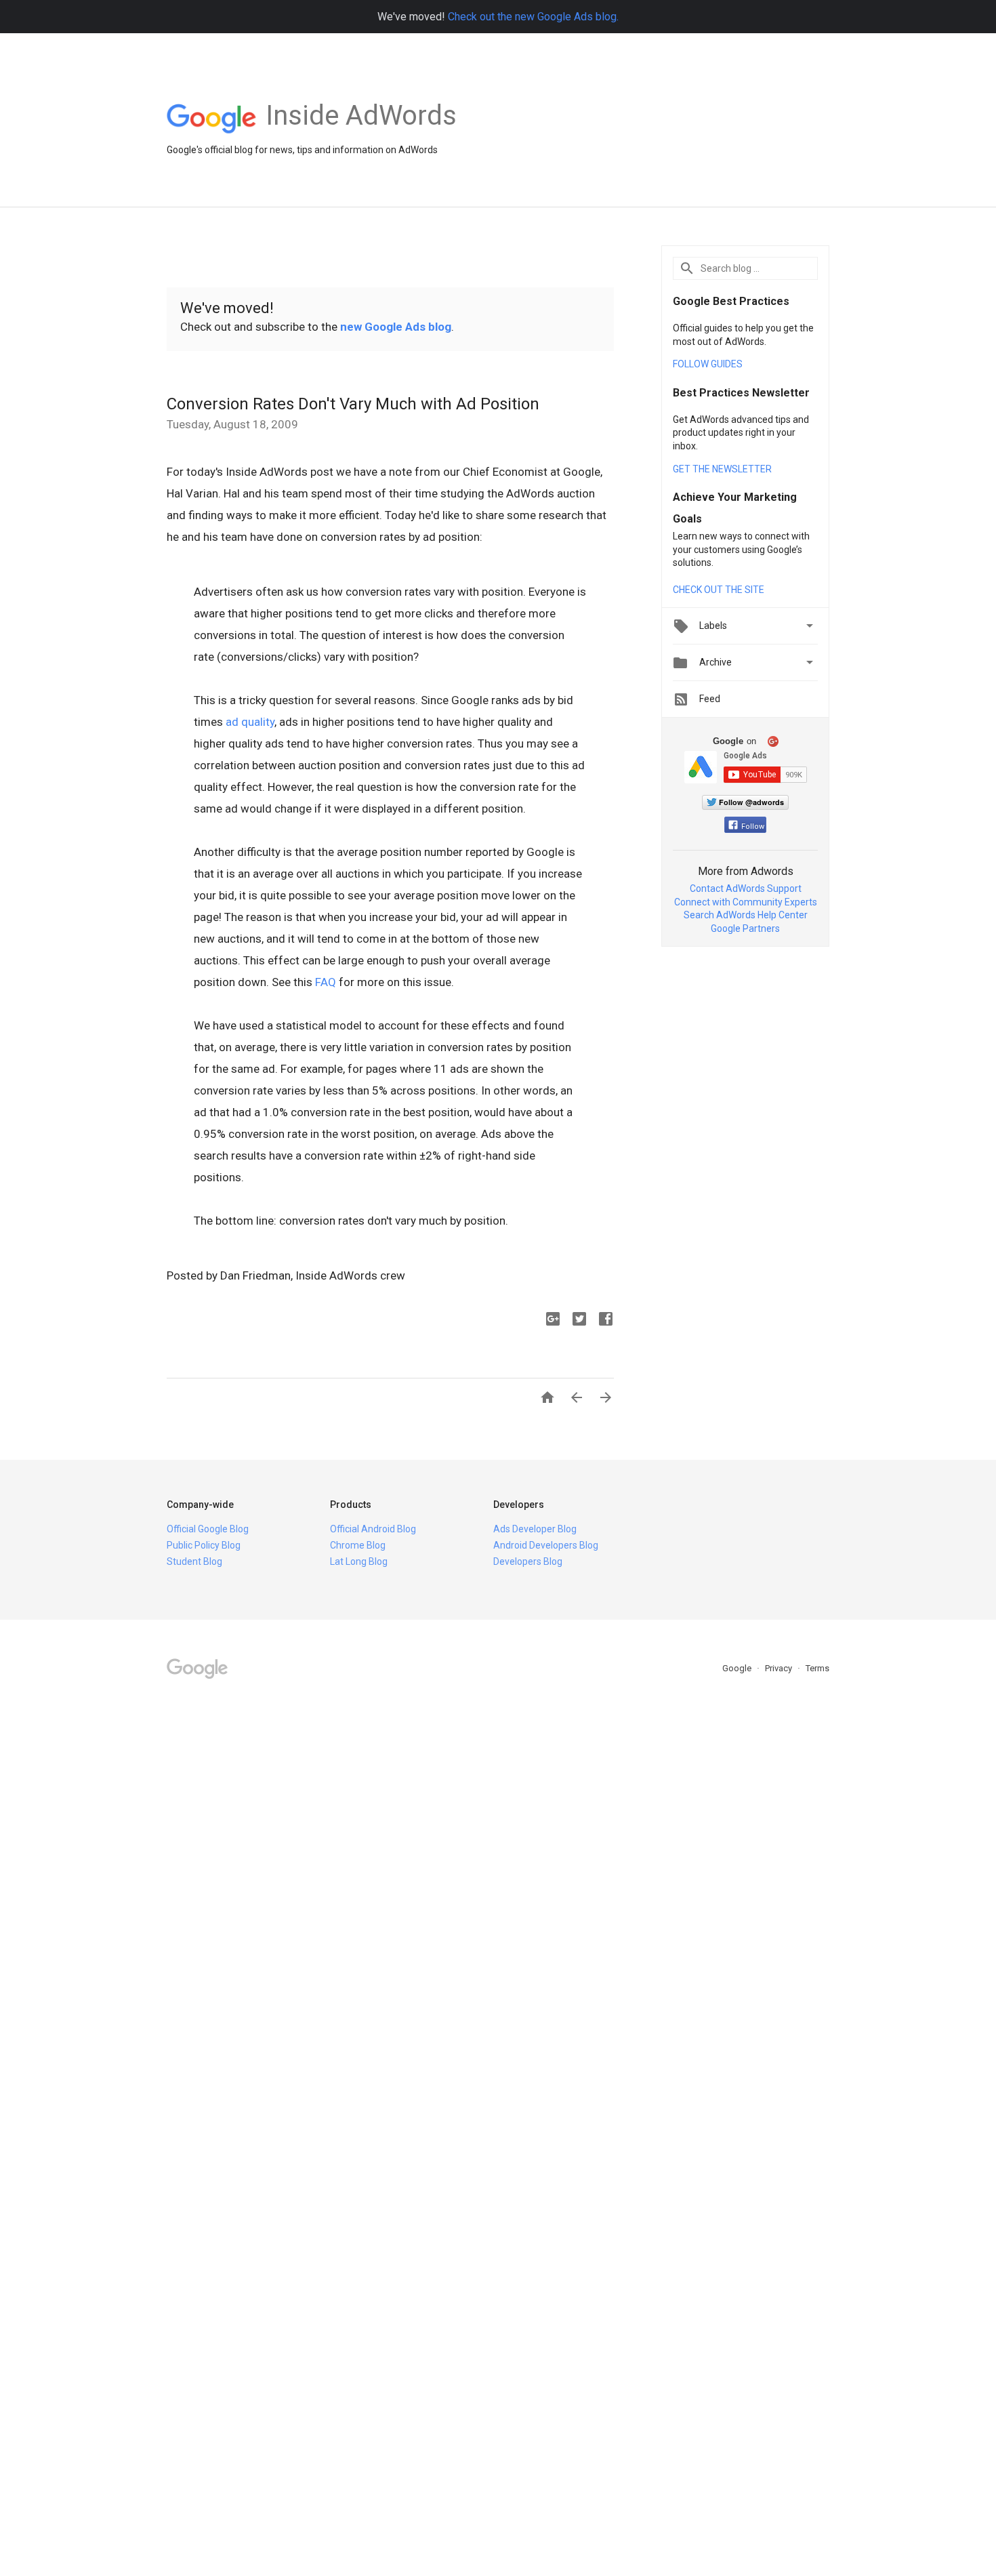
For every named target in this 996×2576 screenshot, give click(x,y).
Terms (817, 1668)
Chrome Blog (358, 1545)
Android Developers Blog (546, 1545)
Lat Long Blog (359, 1561)
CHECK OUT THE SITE (719, 590)
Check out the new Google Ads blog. (533, 17)
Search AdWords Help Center (746, 915)
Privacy (780, 1668)
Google (738, 1668)
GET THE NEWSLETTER (722, 469)
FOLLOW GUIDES (708, 364)
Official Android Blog (373, 1529)
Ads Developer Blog (535, 1529)
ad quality (250, 722)
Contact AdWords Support (746, 888)
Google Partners (745, 928)
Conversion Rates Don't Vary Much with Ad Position (353, 404)
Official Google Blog (208, 1529)
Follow (753, 826)
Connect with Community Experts (746, 902)
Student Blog (194, 1561)
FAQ (326, 982)
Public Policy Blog (204, 1545)
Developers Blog (528, 1561)
